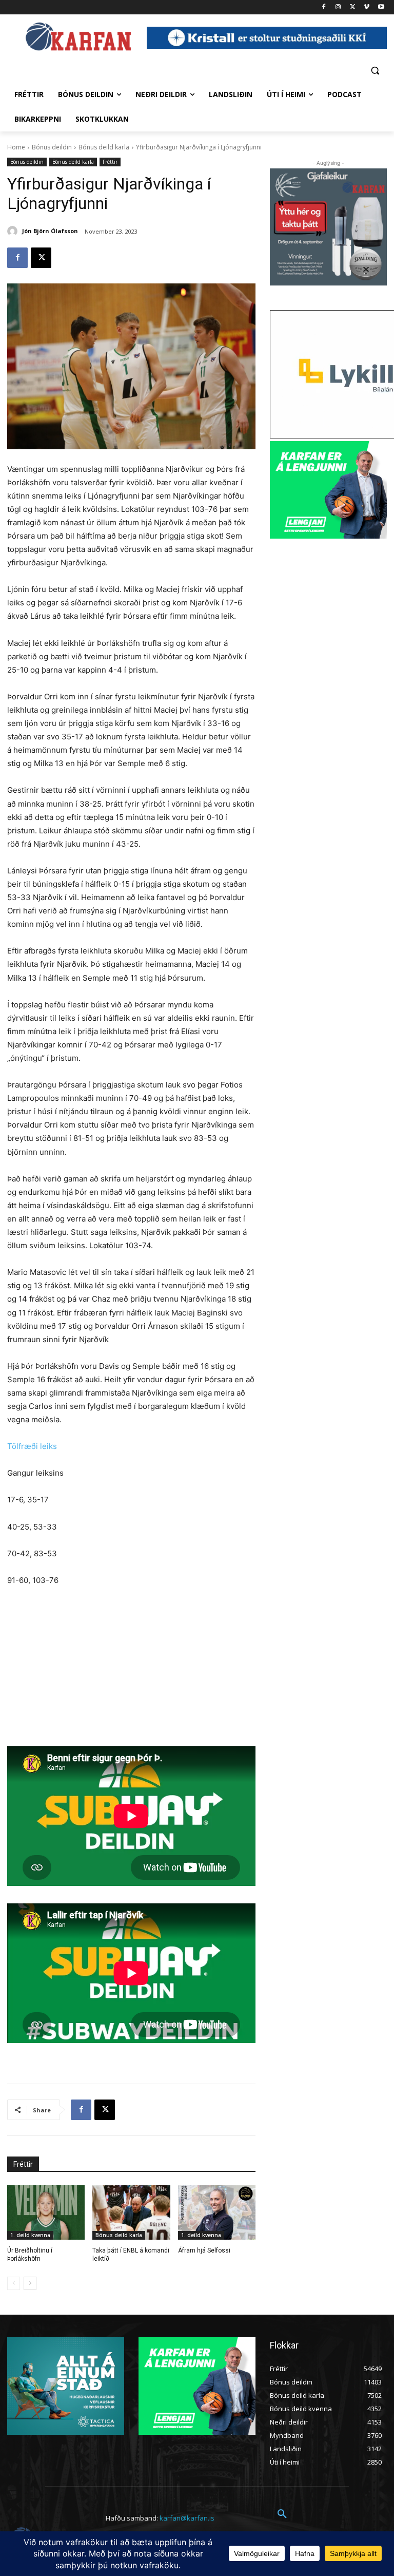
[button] (375, 70)
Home (16, 147)
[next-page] (30, 2283)
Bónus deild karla (104, 147)
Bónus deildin (52, 147)
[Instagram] (338, 7)
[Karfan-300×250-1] (328, 490)
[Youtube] (381, 7)
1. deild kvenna (30, 2235)
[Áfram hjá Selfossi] (217, 2212)
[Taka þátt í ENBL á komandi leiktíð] (131, 2212)
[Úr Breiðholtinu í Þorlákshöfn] (46, 2212)
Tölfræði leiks (32, 1446)
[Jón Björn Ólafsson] (14, 231)
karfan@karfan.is (187, 2518)
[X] (353, 7)
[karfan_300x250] (66, 2386)
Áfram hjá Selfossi (204, 2250)
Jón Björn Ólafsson (50, 231)
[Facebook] (324, 7)
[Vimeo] (367, 7)
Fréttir (110, 162)
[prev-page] (14, 2283)
